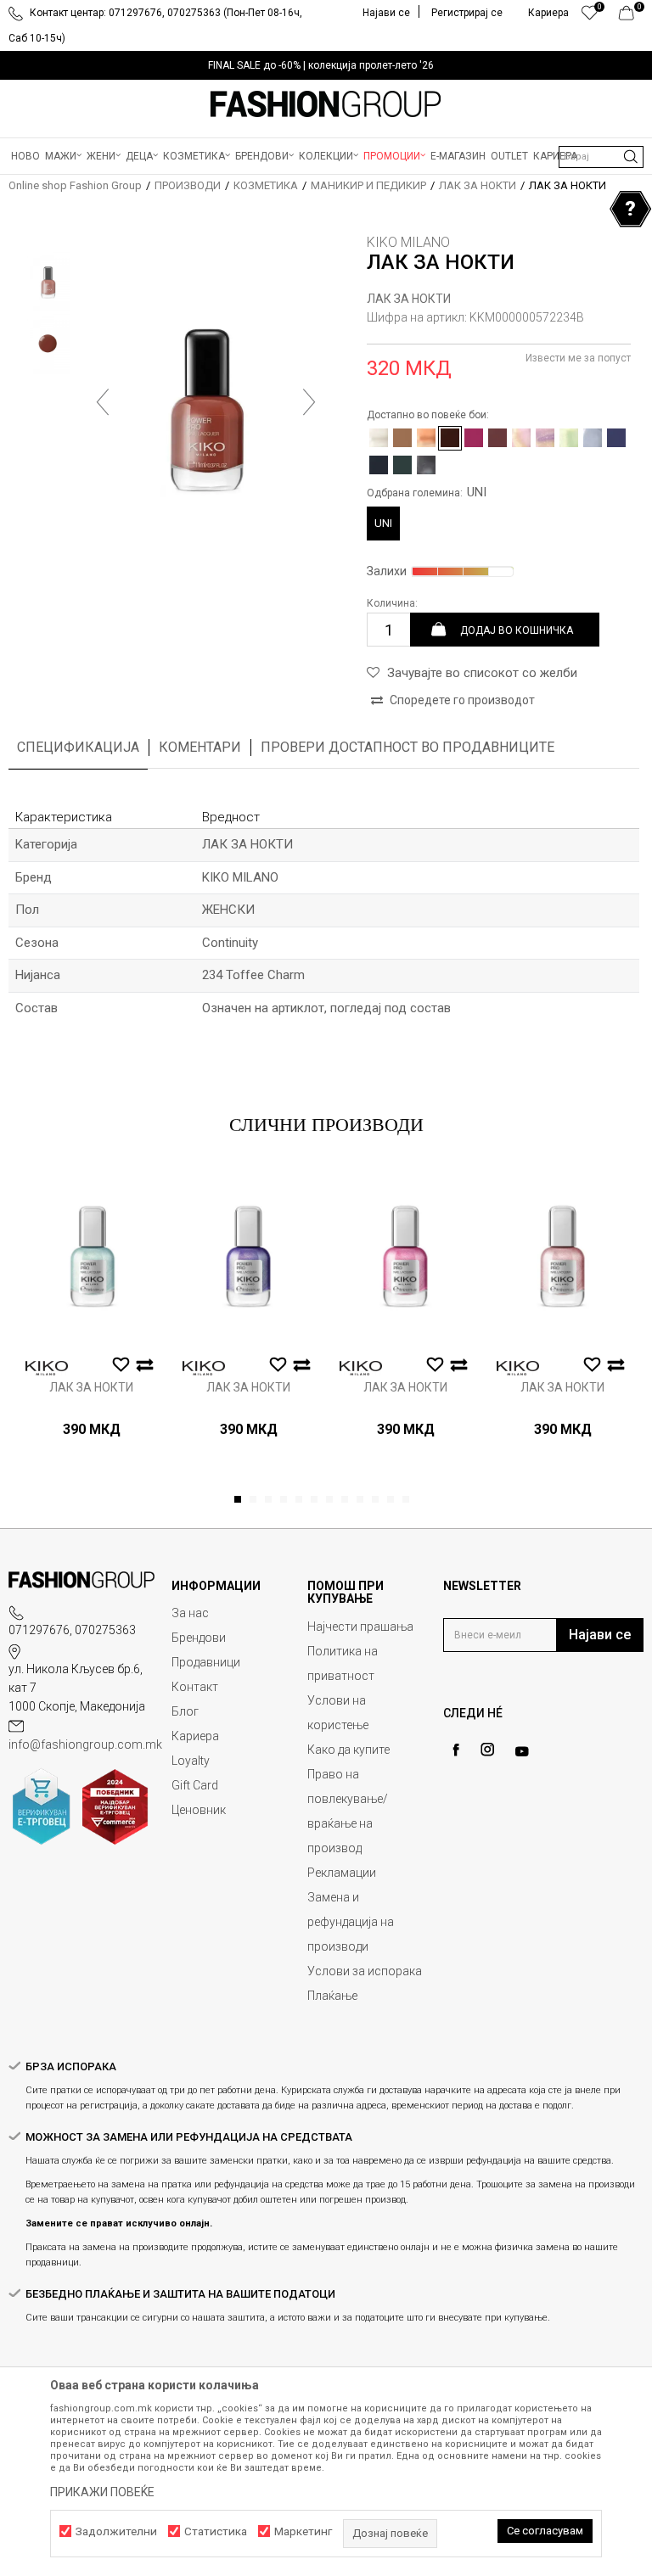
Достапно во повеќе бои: (428, 415)
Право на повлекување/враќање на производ (348, 1811)
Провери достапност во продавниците (407, 747)
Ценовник (199, 1810)
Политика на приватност (343, 1663)
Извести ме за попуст (578, 358)
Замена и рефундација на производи (351, 1922)
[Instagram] (487, 1750)
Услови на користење (338, 1713)
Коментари (200, 747)
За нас (190, 1613)
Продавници (206, 1662)
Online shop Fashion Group (75, 185)
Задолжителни (116, 2531)
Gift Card (195, 1785)
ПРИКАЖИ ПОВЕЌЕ (102, 2492)
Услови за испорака (365, 1971)
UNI (383, 523)
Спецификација (78, 747)
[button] (601, 157)
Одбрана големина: (427, 492)
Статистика (216, 2531)
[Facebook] (456, 1750)
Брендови (199, 1638)
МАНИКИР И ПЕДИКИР (368, 185)
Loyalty (191, 1761)
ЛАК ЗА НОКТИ (478, 185)
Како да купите (348, 1750)
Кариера (195, 1736)
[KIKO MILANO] (47, 1368)
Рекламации (342, 1873)
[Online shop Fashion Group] (326, 104)
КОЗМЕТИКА (266, 185)
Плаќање (332, 1996)
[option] (326, 65)
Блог (185, 1711)
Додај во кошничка (517, 630)
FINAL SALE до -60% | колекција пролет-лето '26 (321, 65)
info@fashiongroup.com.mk (85, 1744)
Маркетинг (303, 2531)
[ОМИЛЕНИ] (590, 17)
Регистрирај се (467, 13)
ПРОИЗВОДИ (188, 185)
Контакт (195, 1687)
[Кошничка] (631, 17)
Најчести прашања (360, 1627)
